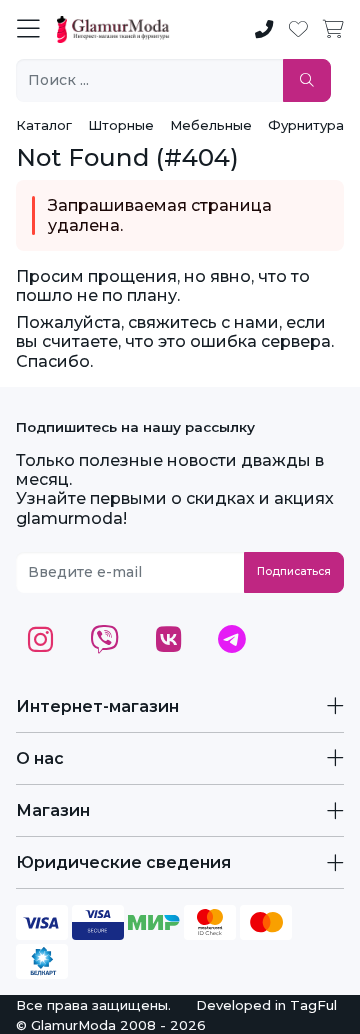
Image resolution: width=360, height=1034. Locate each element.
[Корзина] (333, 30)
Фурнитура (306, 125)
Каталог (44, 125)
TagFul (313, 1005)
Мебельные (211, 125)
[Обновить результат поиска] (307, 80)
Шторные (121, 125)
